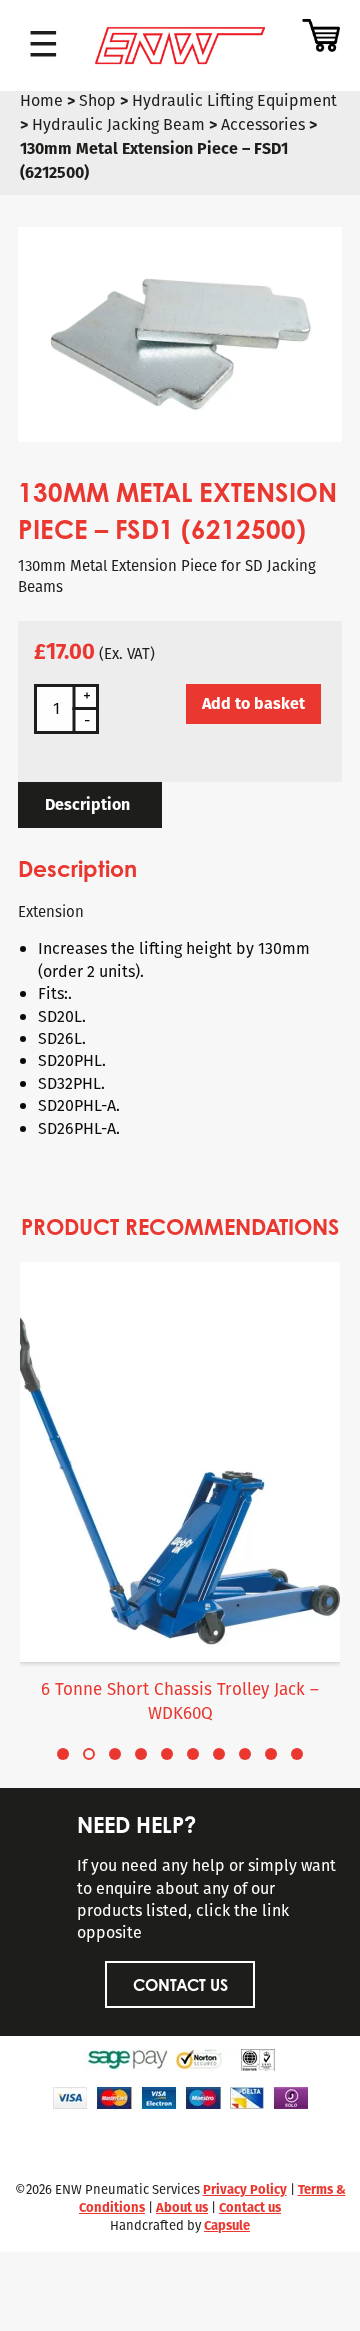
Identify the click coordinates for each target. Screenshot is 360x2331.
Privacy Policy (245, 2189)
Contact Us (180, 1984)
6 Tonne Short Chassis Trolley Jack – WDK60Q (180, 1701)
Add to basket (253, 703)
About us (182, 2207)
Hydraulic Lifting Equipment (234, 100)
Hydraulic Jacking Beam (118, 124)
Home (41, 100)
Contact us (250, 2207)
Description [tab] (87, 804)
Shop (97, 100)
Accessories (263, 124)
